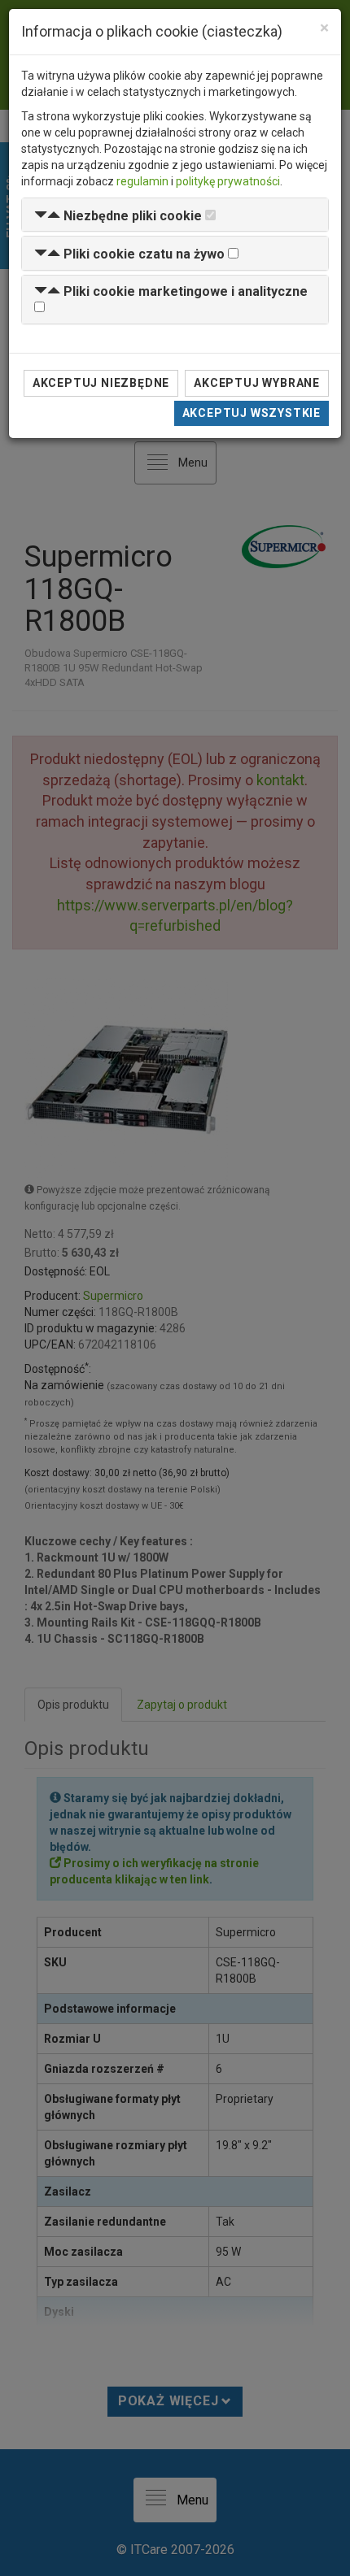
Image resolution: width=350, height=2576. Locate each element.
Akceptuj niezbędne (101, 383)
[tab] (175, 215)
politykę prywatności (228, 181)
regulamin (142, 181)
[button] (118, 216)
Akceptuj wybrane (257, 383)
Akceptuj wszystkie (252, 413)
